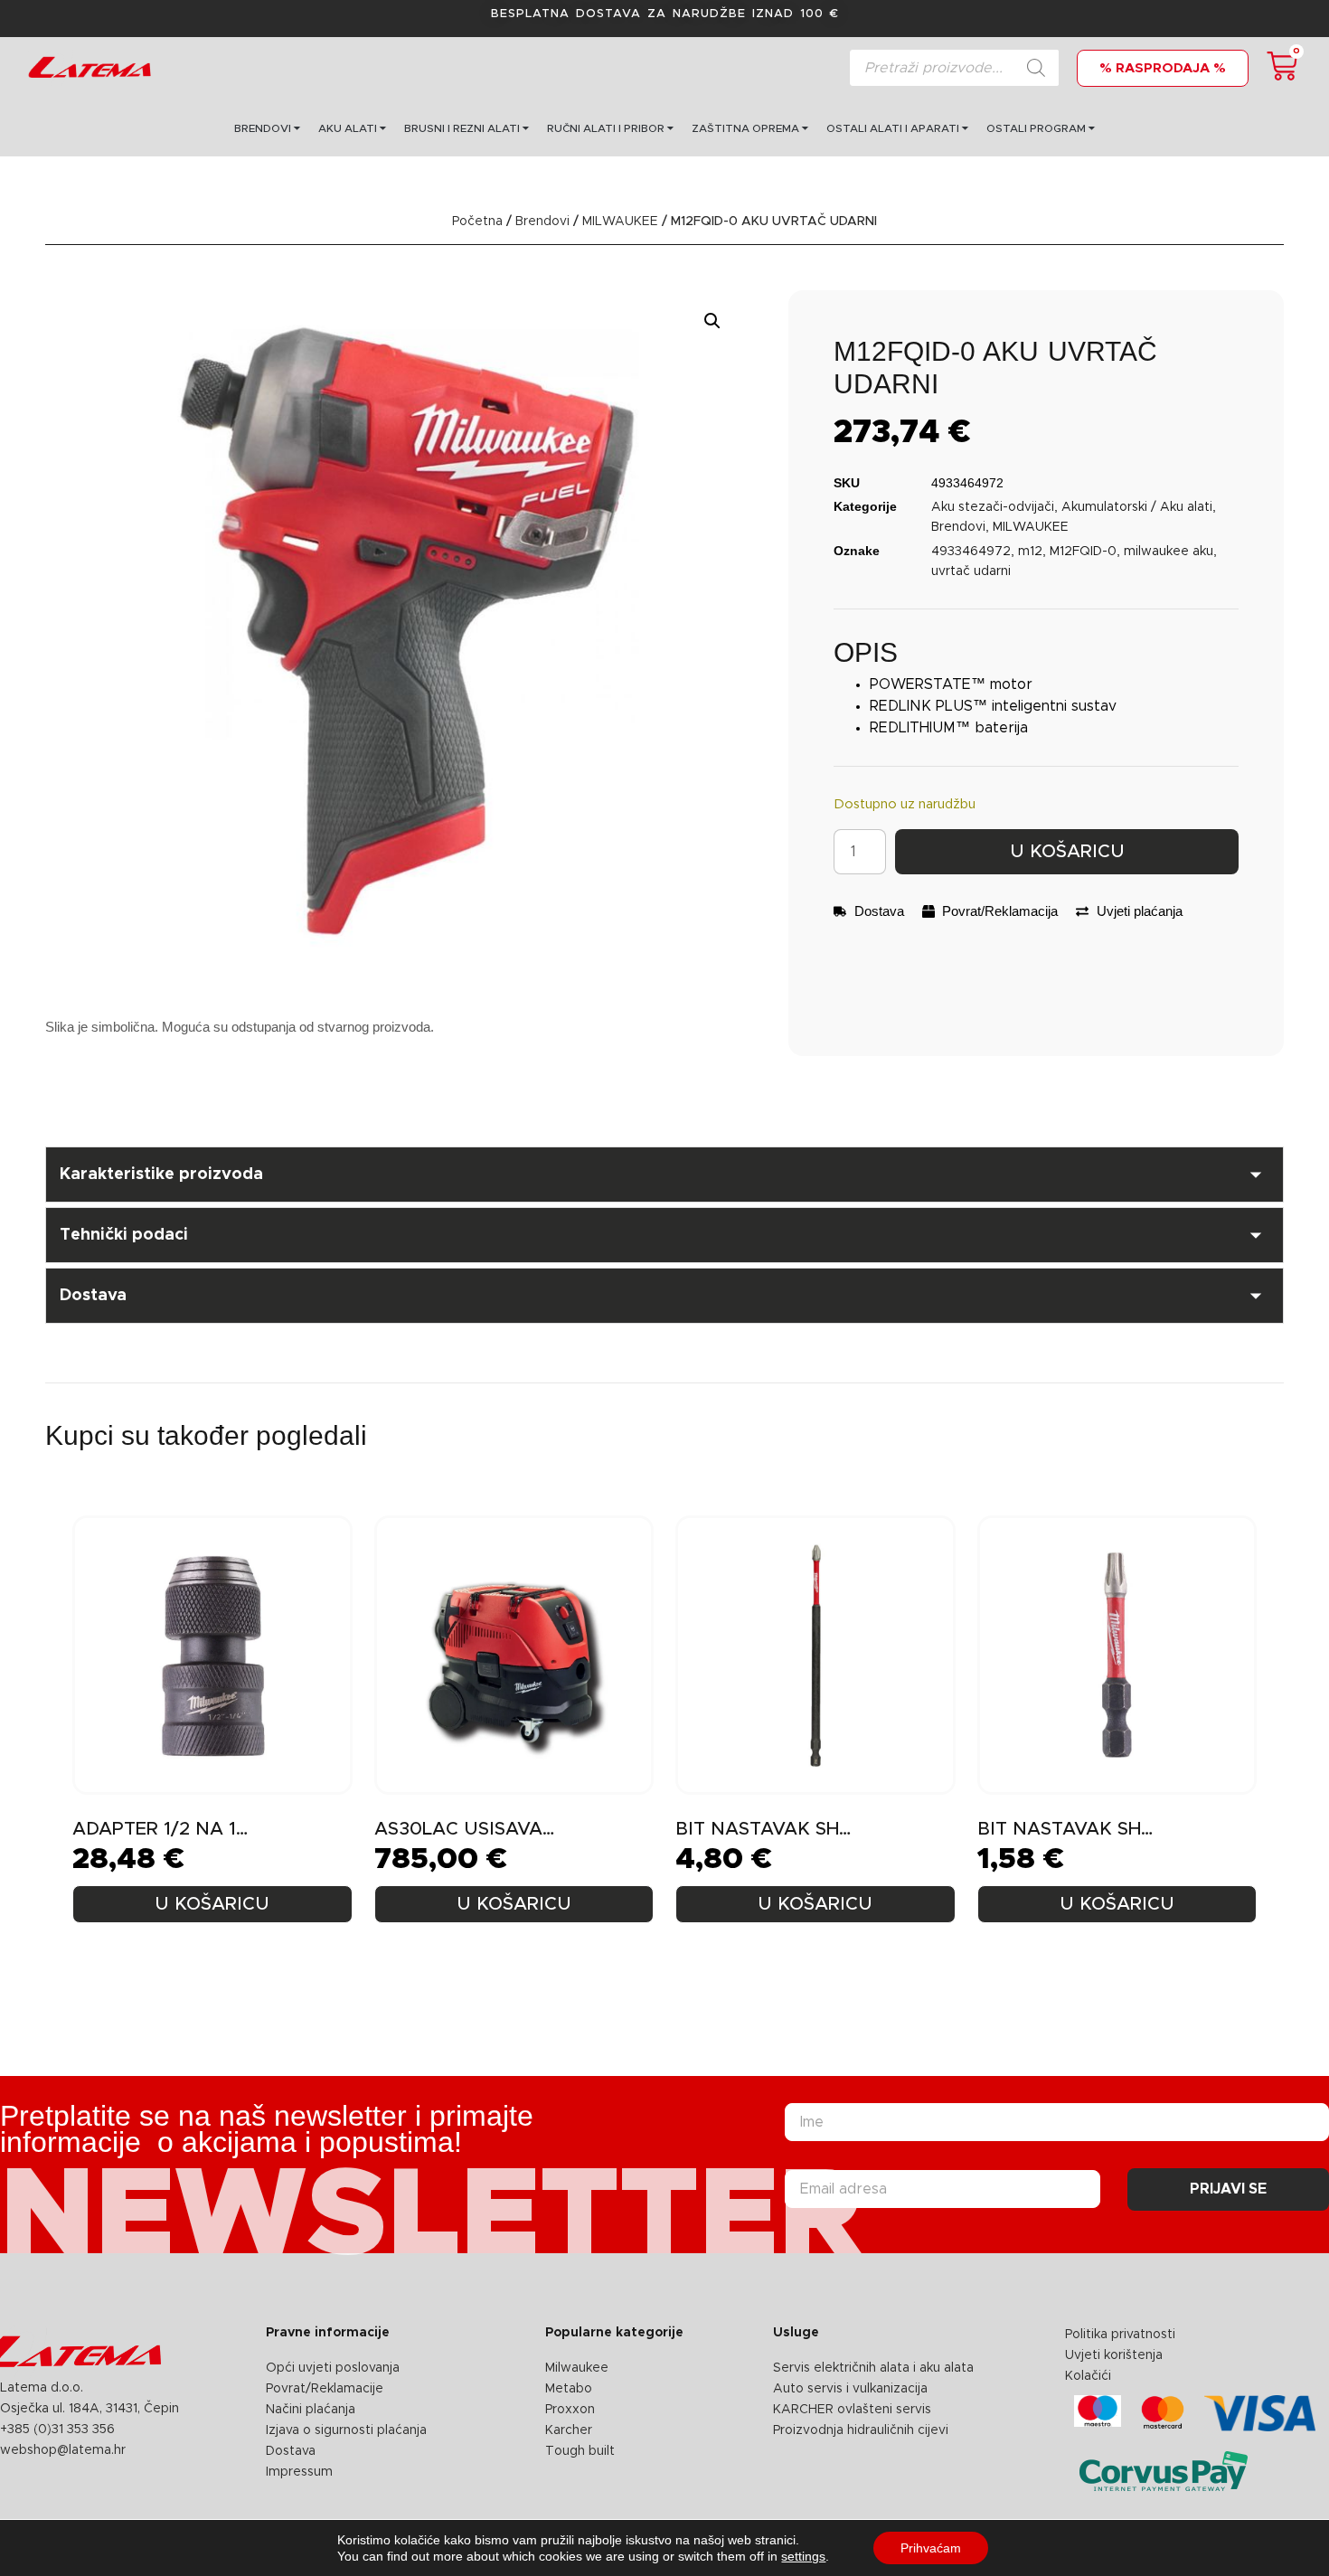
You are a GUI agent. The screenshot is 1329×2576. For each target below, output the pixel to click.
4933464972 (971, 552)
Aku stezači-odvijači (993, 507)
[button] (712, 321)
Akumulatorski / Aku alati (1137, 507)
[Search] (1036, 68)
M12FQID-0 (1083, 552)
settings (803, 2556)
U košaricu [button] (212, 1904)
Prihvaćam (931, 2548)
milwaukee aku (1169, 552)
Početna (477, 222)
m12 (1030, 552)
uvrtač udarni (971, 571)
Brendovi (542, 222)
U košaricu (1067, 852)
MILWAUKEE (620, 222)
